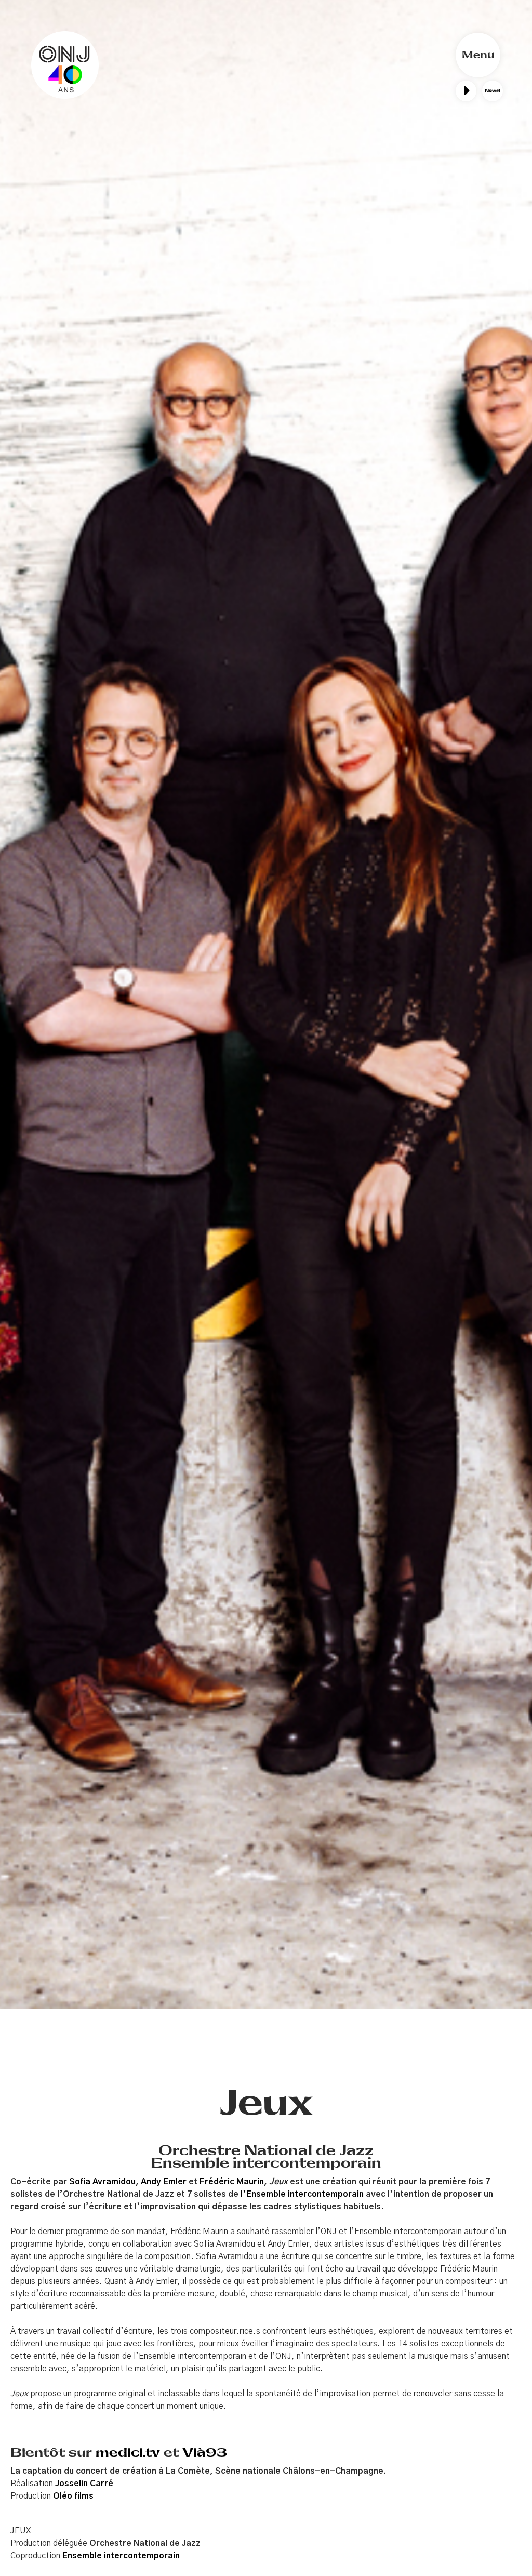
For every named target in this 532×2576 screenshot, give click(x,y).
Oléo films (73, 2496)
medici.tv (128, 2452)
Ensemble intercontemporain (121, 2556)
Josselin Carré (84, 2484)
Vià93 (205, 2452)
